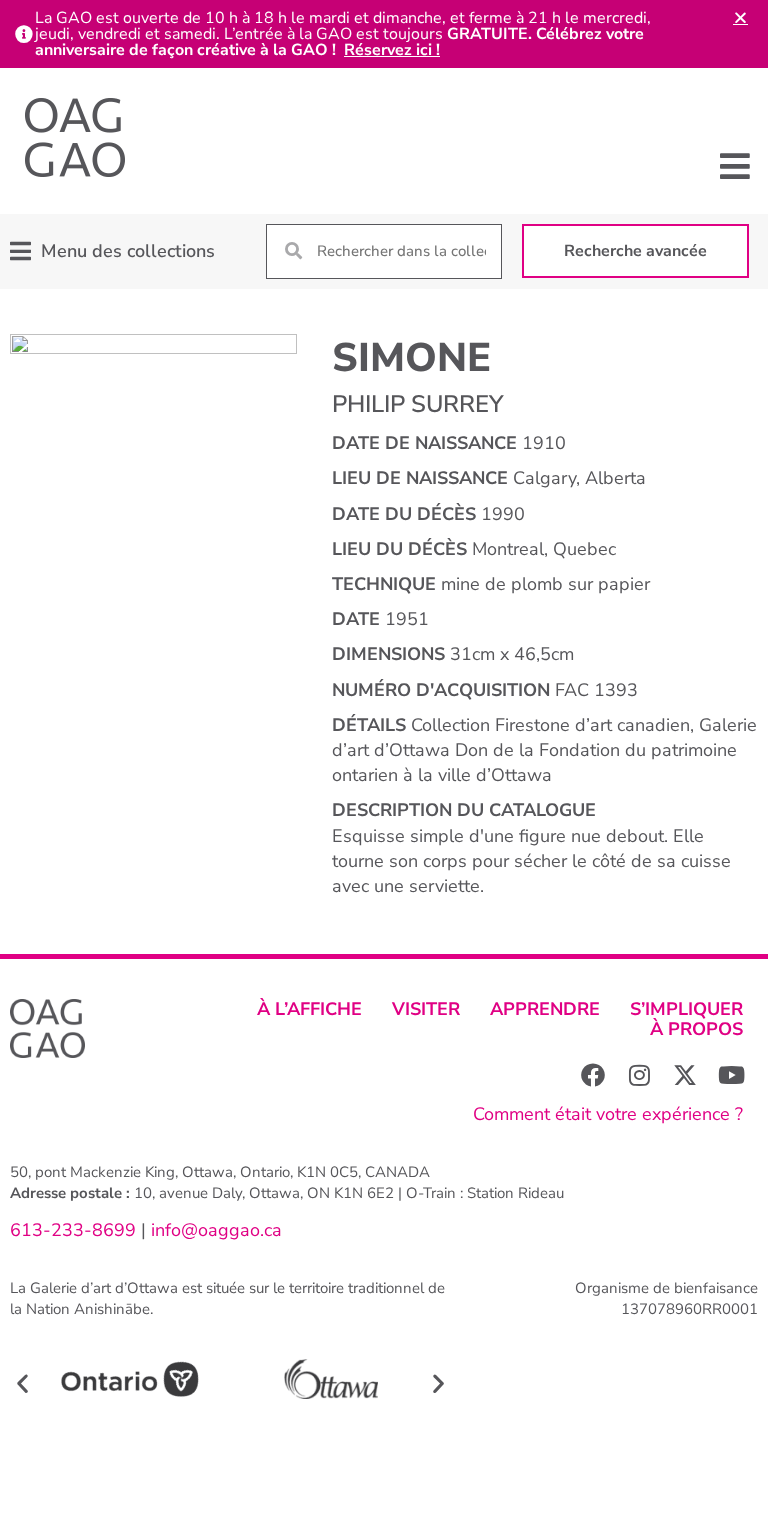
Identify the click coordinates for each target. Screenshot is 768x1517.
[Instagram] (639, 1075)
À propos (696, 1029)
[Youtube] (731, 1075)
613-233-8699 (73, 1230)
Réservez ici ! (392, 50)
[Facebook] (593, 1075)
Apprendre (545, 1009)
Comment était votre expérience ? (608, 1114)
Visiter (426, 1009)
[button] (735, 165)
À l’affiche (309, 1009)
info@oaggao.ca (214, 1230)
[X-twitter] (685, 1075)
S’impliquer (686, 1009)
